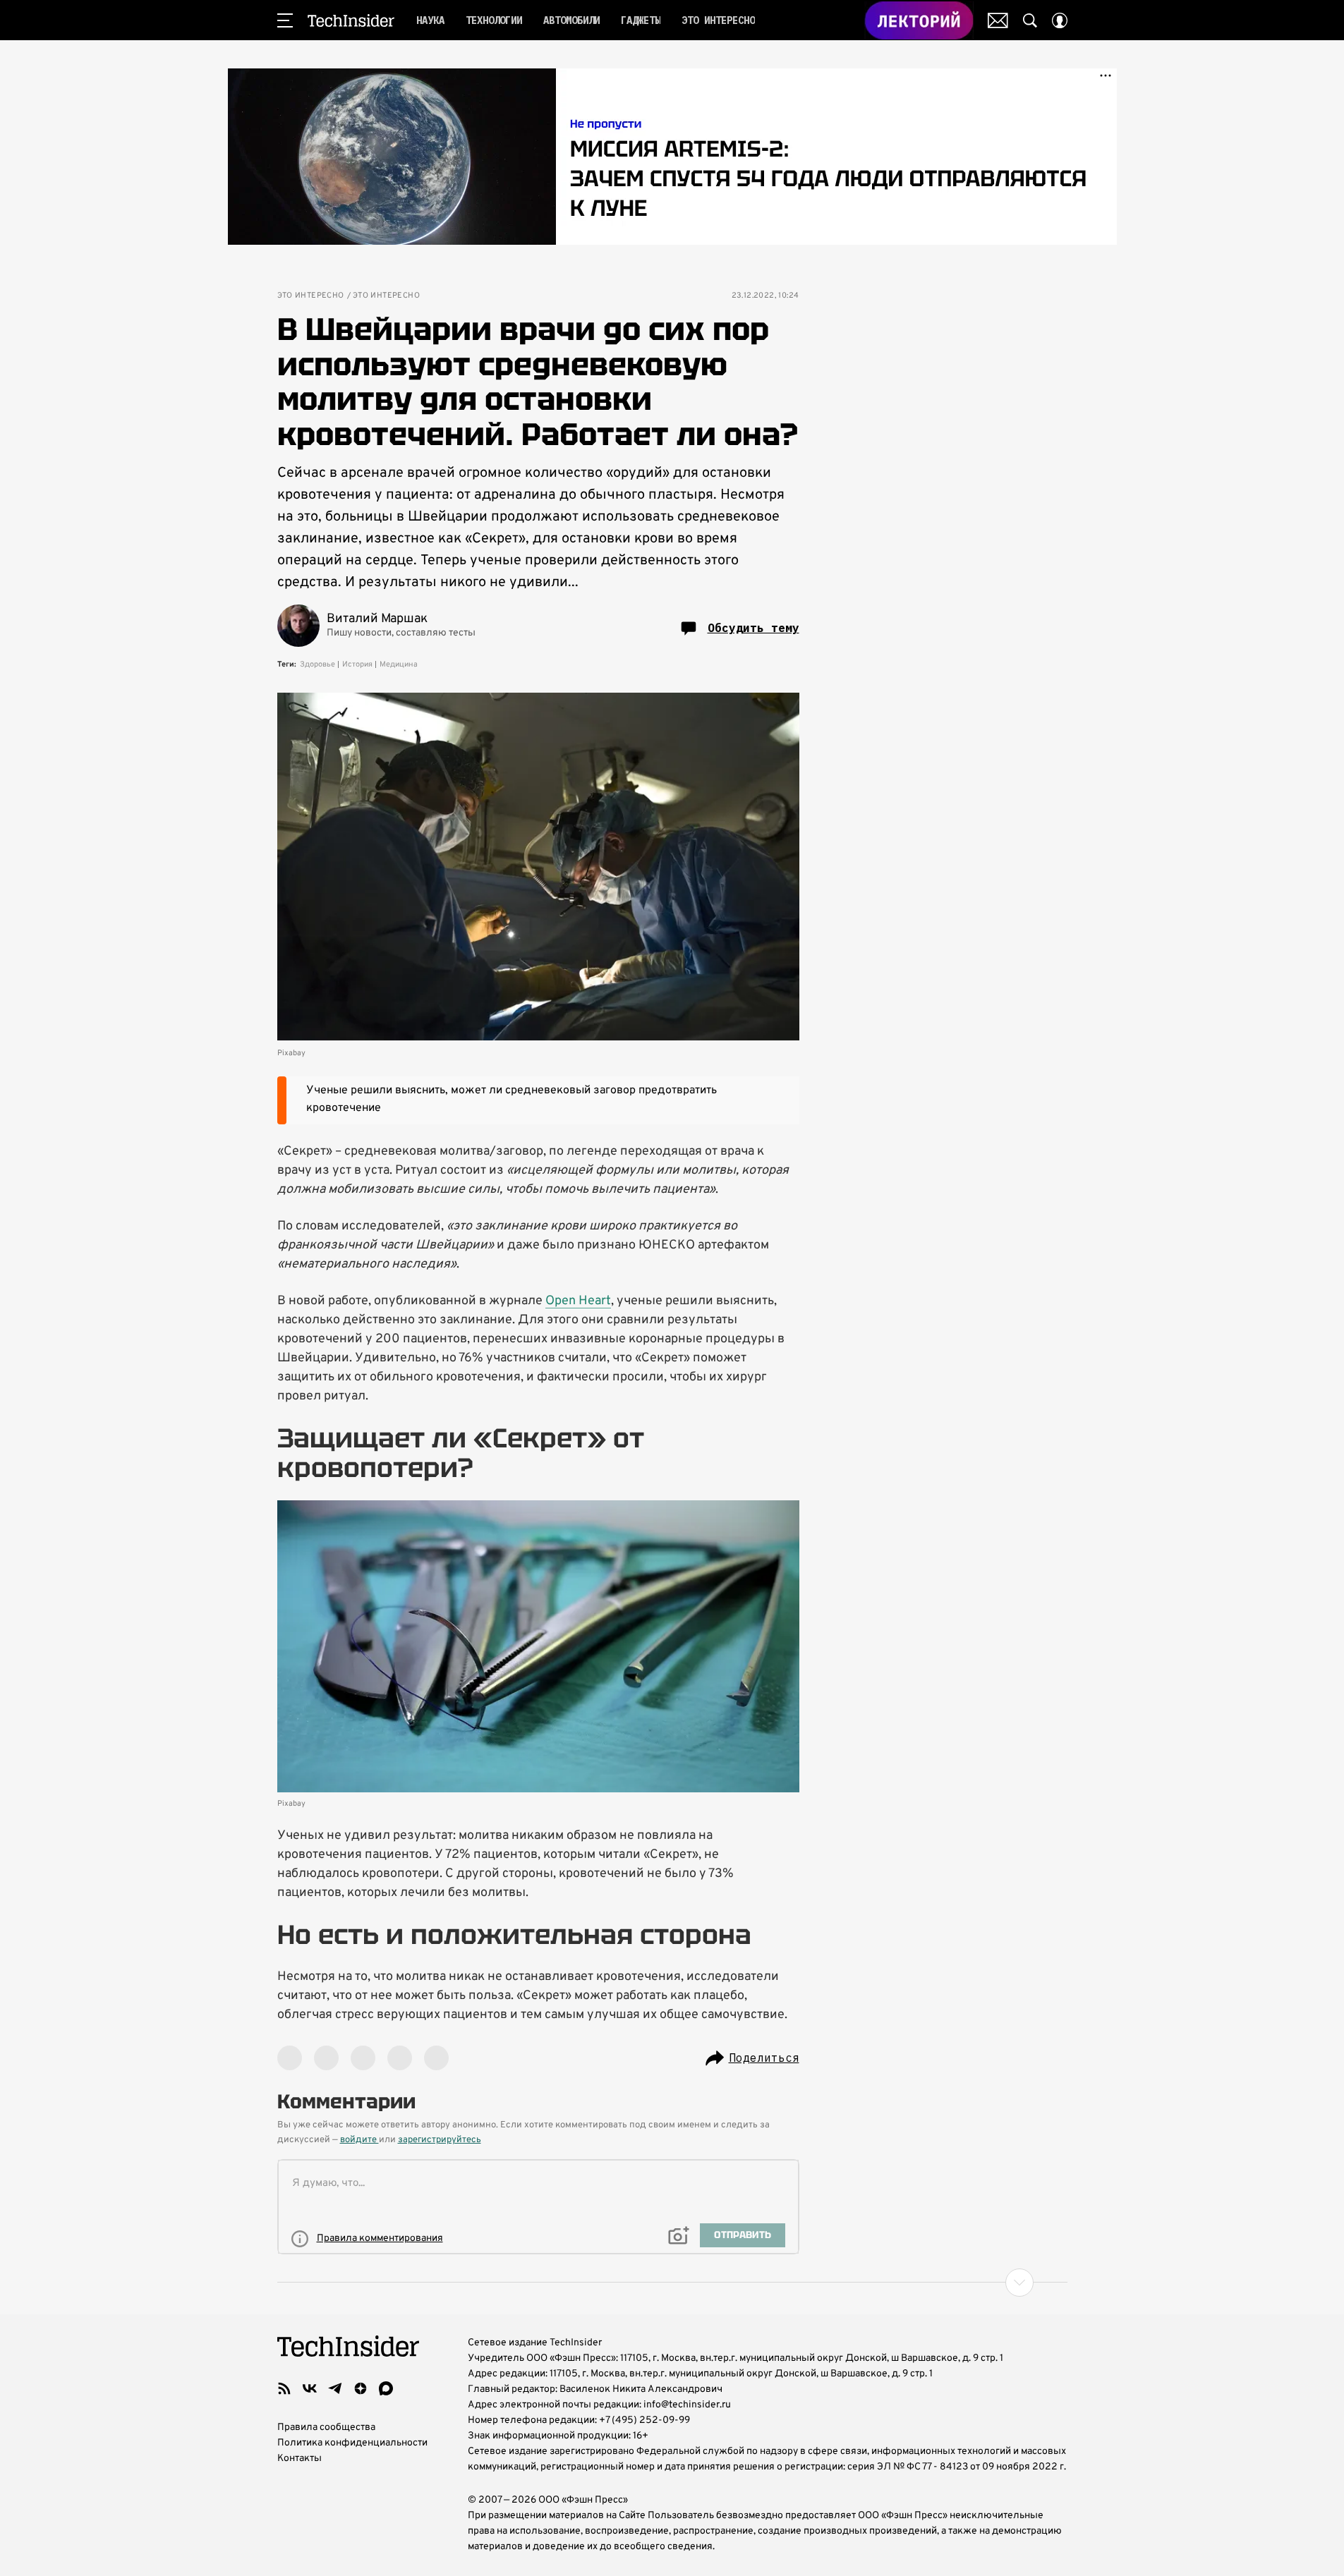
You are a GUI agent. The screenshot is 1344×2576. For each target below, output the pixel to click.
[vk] (310, 2388)
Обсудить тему (753, 628)
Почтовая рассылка (998, 20)
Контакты (299, 2459)
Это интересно (311, 296)
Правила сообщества (326, 2428)
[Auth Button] (1060, 20)
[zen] (361, 2388)
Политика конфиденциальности (352, 2443)
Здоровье (317, 664)
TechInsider (351, 20)
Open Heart (578, 1301)
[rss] (284, 2388)
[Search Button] (1030, 20)
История (357, 664)
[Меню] (285, 20)
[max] (386, 2388)
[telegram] (335, 2388)
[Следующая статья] (672, 2283)
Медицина (399, 664)
